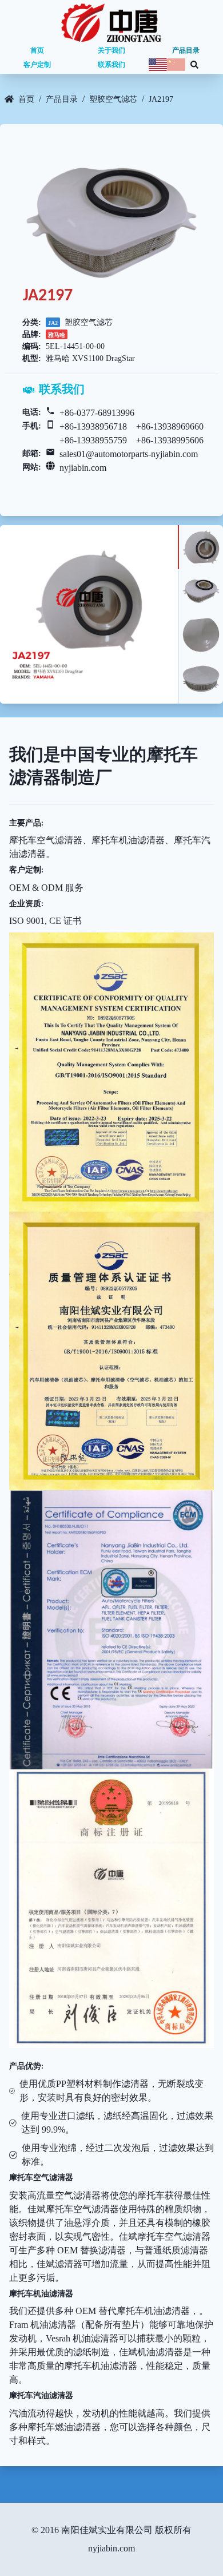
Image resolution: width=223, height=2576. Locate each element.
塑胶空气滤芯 (113, 99)
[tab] (200, 547)
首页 (37, 50)
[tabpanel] (89, 614)
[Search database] (194, 65)
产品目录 (186, 50)
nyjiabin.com (83, 468)
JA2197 (161, 99)
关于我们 (111, 50)
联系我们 (111, 65)
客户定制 (37, 65)
